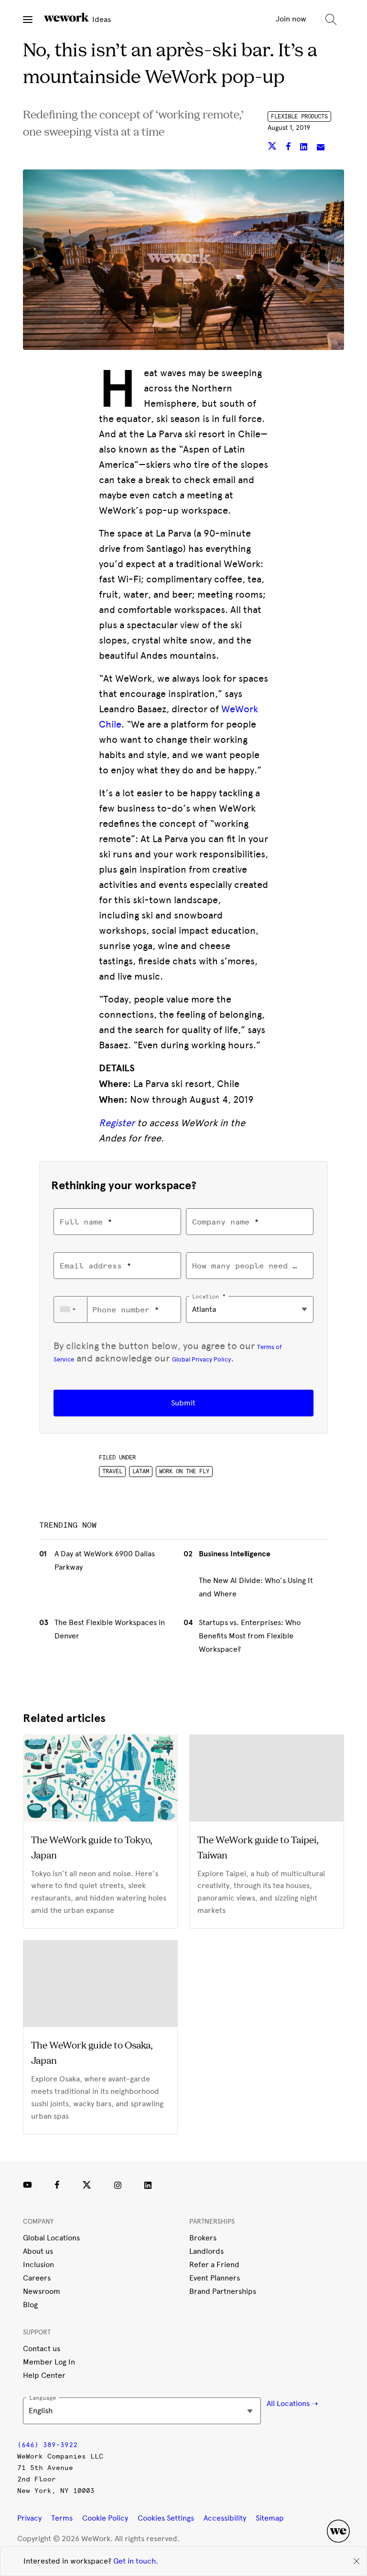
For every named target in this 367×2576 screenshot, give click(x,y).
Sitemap (270, 2518)
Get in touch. (136, 2561)
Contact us (42, 2349)
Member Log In (49, 2362)
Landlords (206, 2251)
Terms (62, 2518)
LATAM (141, 1471)
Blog (30, 2305)
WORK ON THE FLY (184, 1471)
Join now (291, 19)
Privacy (29, 2518)
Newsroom (42, 2291)
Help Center (44, 2375)
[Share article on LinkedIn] (305, 148)
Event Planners (215, 2278)
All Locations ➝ (292, 2403)
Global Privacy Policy (201, 1359)
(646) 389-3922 (47, 2445)
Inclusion (38, 2265)
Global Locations (51, 2238)
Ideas (101, 19)
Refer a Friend (214, 2265)
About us (38, 2251)
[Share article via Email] (321, 148)
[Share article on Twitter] (273, 148)
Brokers (203, 2238)
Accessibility (225, 2518)
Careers (37, 2278)
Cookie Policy (105, 2518)
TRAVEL (112, 1471)
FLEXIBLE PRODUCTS (299, 116)
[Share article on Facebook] (289, 148)
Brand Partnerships (223, 2291)
